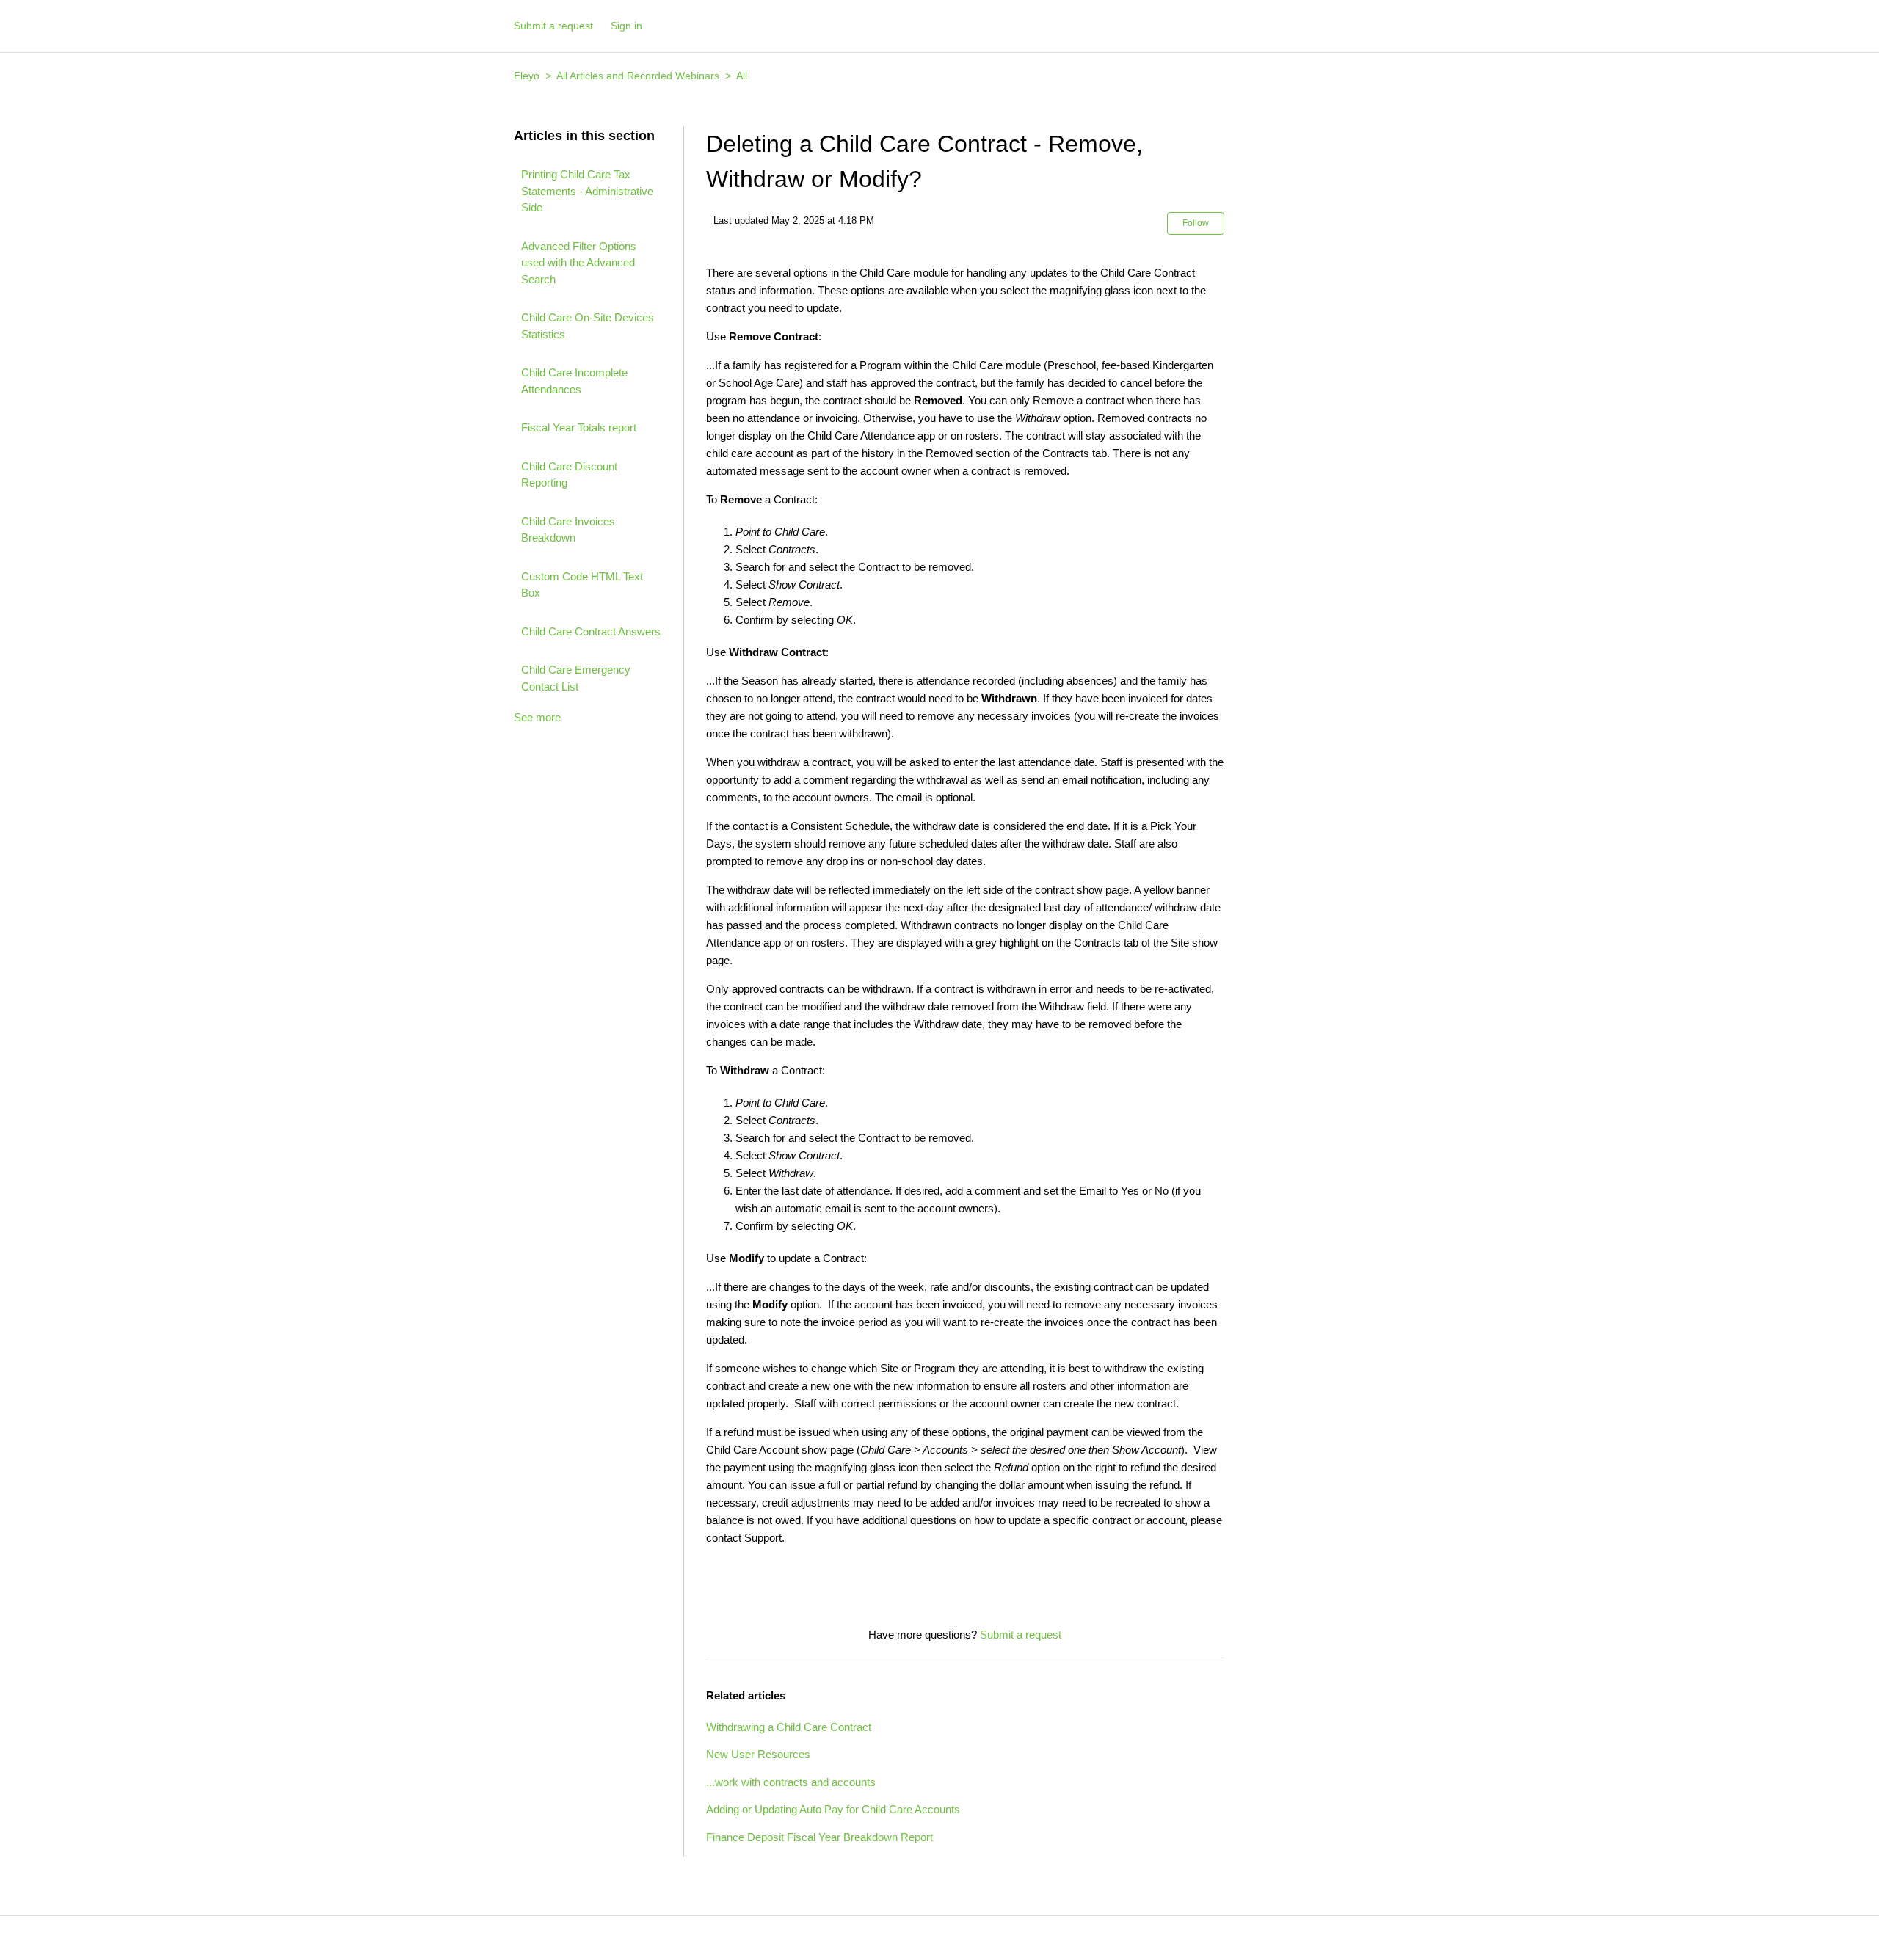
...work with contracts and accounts (791, 1782)
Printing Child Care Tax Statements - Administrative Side (587, 191)
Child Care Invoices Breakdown (568, 530)
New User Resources (758, 1754)
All (742, 76)
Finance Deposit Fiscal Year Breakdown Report (819, 1837)
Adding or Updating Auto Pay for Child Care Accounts (833, 1809)
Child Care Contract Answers (591, 631)
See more (537, 717)
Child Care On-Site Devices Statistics (588, 326)
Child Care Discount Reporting (569, 475)
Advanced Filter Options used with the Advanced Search (579, 263)
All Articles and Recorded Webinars (638, 76)
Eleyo (527, 76)
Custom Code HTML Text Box (582, 585)
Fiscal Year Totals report (579, 427)
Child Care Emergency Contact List (576, 678)
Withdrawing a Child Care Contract (789, 1727)
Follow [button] (1196, 223)
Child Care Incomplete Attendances (574, 381)
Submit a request (553, 26)
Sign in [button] (626, 26)
